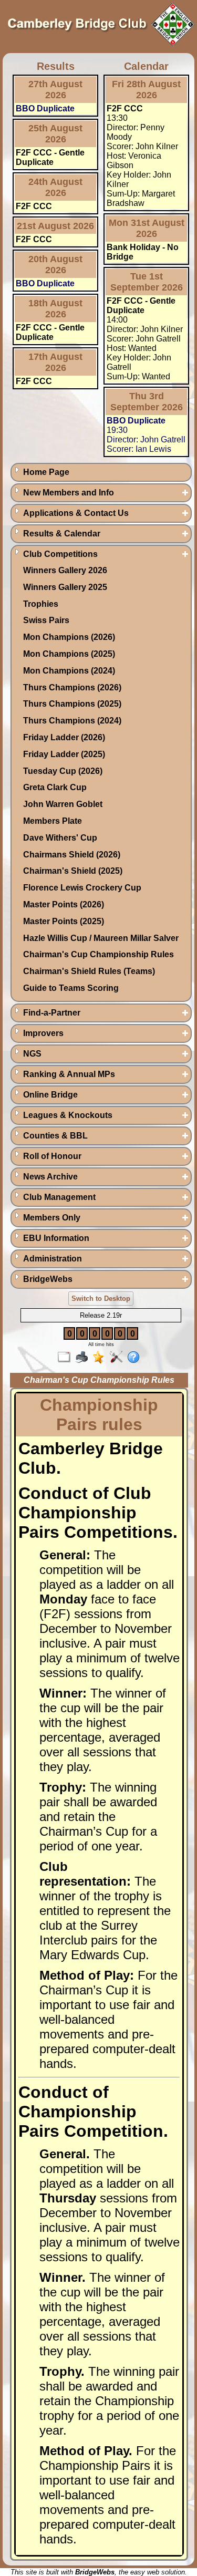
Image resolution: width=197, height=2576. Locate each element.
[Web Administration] (118, 1358)
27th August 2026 (55, 90)
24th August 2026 (55, 187)
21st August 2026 (55, 226)
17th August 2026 (55, 362)
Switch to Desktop (101, 1299)
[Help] (136, 1358)
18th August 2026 (55, 309)
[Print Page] (84, 1358)
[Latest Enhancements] (101, 1358)
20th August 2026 (55, 265)
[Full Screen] (66, 1358)
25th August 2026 (55, 134)
